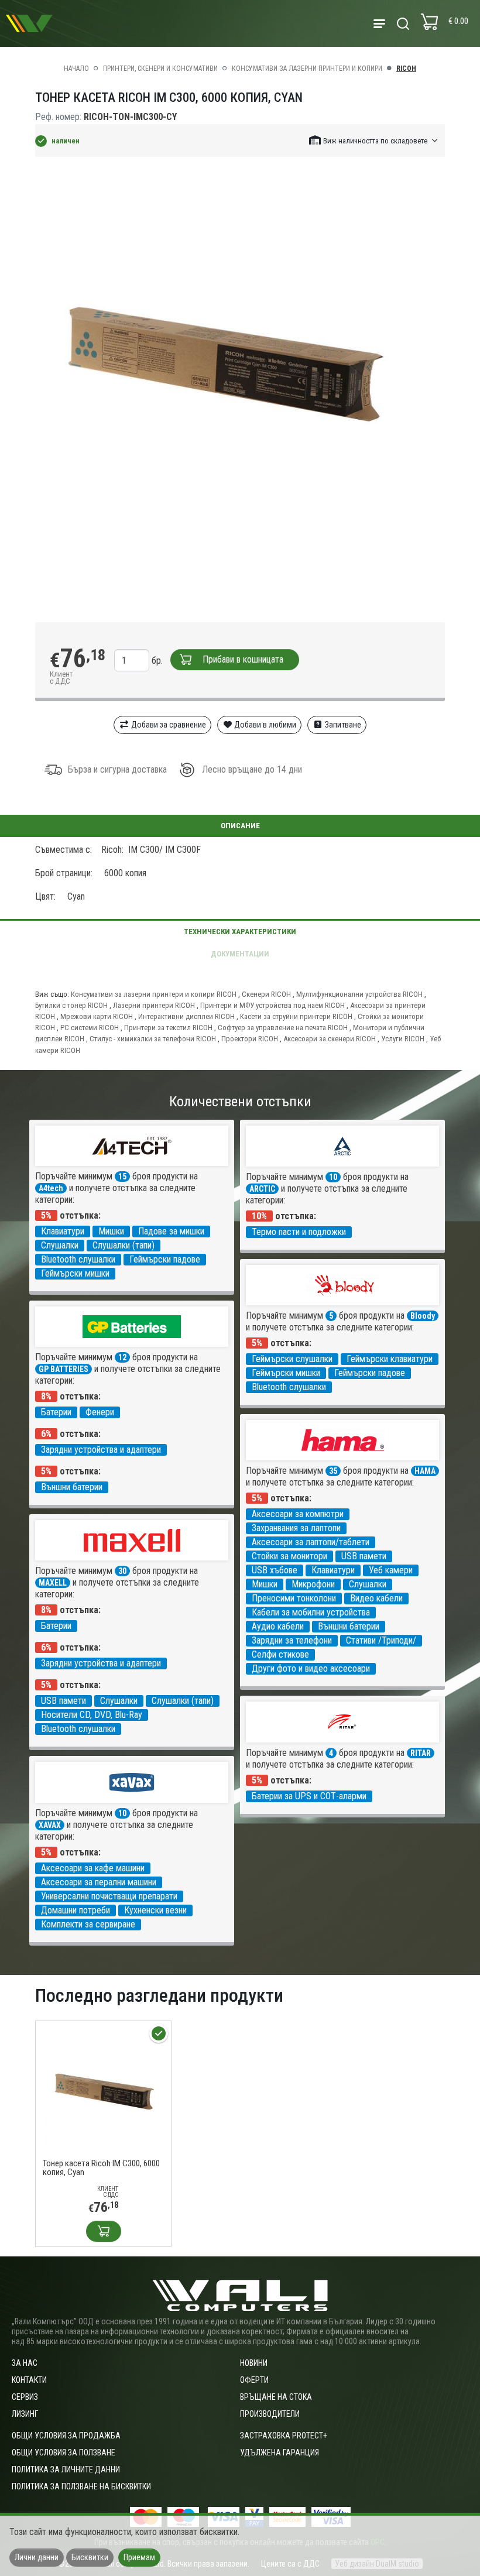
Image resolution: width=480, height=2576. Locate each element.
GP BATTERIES (64, 1369)
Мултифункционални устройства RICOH (359, 994)
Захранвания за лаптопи (296, 1528)
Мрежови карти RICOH (97, 1016)
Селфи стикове (280, 1654)
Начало (76, 68)
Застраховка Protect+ (284, 2436)
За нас (25, 2363)
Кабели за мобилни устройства (311, 1612)
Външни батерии (72, 1487)
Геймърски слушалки (292, 1359)
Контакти (29, 2380)
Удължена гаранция (280, 2452)
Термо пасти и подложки (299, 1232)
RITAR (421, 1753)
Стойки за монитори (289, 1556)
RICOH (406, 68)
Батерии (56, 1412)
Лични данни (37, 2557)
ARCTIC (262, 1189)
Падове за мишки (171, 1231)
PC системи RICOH (90, 1028)
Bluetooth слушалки (78, 1259)
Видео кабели (376, 1598)
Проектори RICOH (250, 1039)
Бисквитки (90, 2557)
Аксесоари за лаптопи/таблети (311, 1542)
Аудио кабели (278, 1626)
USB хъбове (275, 1570)
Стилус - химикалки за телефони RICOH (153, 1039)
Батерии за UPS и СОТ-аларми (309, 1796)
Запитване (342, 725)
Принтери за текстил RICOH (168, 1028)
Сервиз (25, 2397)
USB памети (364, 1556)
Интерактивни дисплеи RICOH (186, 1016)
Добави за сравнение (168, 725)
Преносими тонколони (294, 1598)
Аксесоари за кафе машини (93, 1868)
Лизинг (25, 2414)
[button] (374, 140)
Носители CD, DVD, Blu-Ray (92, 1715)
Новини (254, 2363)
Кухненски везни (155, 1910)
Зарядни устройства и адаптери (101, 1450)
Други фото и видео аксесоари (311, 1668)
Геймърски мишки (75, 1273)
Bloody (423, 1316)
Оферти (254, 2380)
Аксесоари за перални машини (99, 1882)
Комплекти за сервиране (88, 1924)
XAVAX (50, 1825)
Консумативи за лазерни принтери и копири (307, 68)
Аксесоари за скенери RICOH (330, 1039)
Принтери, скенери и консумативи (160, 68)
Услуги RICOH (403, 1039)
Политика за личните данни (66, 2469)
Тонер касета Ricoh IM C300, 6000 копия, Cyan (101, 2168)
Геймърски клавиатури (390, 1359)
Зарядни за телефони (292, 1640)
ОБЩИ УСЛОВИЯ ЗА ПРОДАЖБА (66, 2436)
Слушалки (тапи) (124, 1245)
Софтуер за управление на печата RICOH (283, 1028)
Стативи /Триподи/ (381, 1640)
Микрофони (313, 1584)
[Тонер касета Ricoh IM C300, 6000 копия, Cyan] (103, 2088)
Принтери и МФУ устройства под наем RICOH (272, 1005)
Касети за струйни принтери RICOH (296, 1016)
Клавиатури (63, 1231)
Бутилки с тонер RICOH (71, 1005)
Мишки (111, 1231)
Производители (270, 2414)
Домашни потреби (76, 1910)
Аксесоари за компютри (298, 1514)
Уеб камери (391, 1570)
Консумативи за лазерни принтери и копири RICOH (154, 994)
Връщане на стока (276, 2397)
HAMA (425, 1471)
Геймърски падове (165, 1259)
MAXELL (53, 1583)
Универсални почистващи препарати (109, 1896)
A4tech (51, 1188)
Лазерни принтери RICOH (154, 1005)
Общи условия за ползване (64, 2452)
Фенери (100, 1412)
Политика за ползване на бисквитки (81, 2486)
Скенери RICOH (266, 994)
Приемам (139, 2557)
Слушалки (60, 1245)
